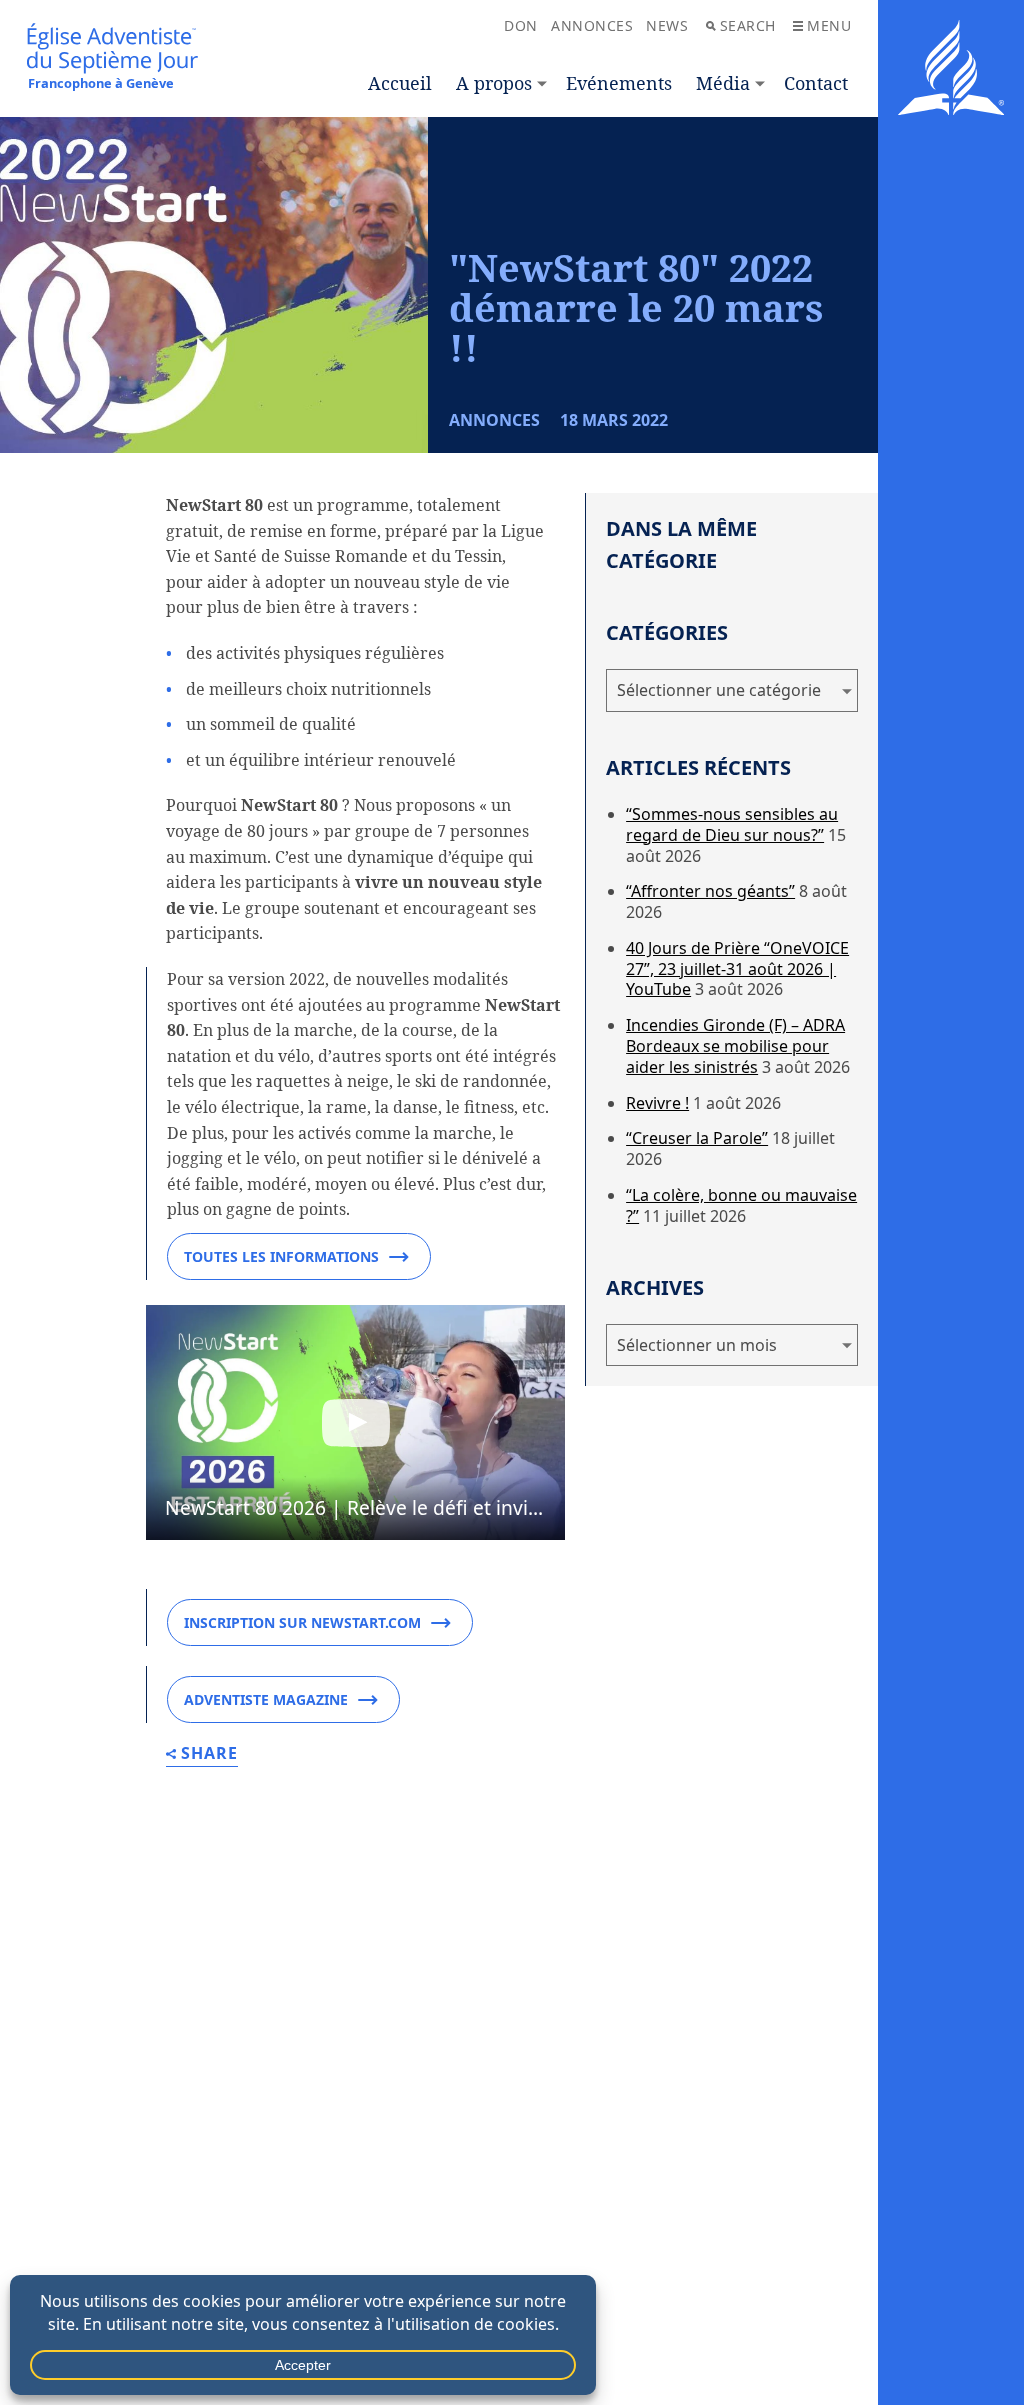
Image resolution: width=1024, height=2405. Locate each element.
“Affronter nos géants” (710, 891)
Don (521, 25)
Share (209, 1754)
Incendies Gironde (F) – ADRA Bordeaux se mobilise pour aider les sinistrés (735, 1046)
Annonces (592, 25)
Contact (816, 83)
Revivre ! (657, 1103)
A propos (494, 83)
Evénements (619, 83)
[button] (355, 1422)
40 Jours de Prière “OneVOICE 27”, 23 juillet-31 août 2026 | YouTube (737, 969)
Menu (829, 25)
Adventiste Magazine (266, 1699)
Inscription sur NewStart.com (302, 1622)
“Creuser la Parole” (697, 1138)
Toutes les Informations (281, 1256)
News (667, 25)
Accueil (400, 83)
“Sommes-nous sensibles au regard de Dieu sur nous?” (732, 824)
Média (723, 83)
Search (748, 25)
